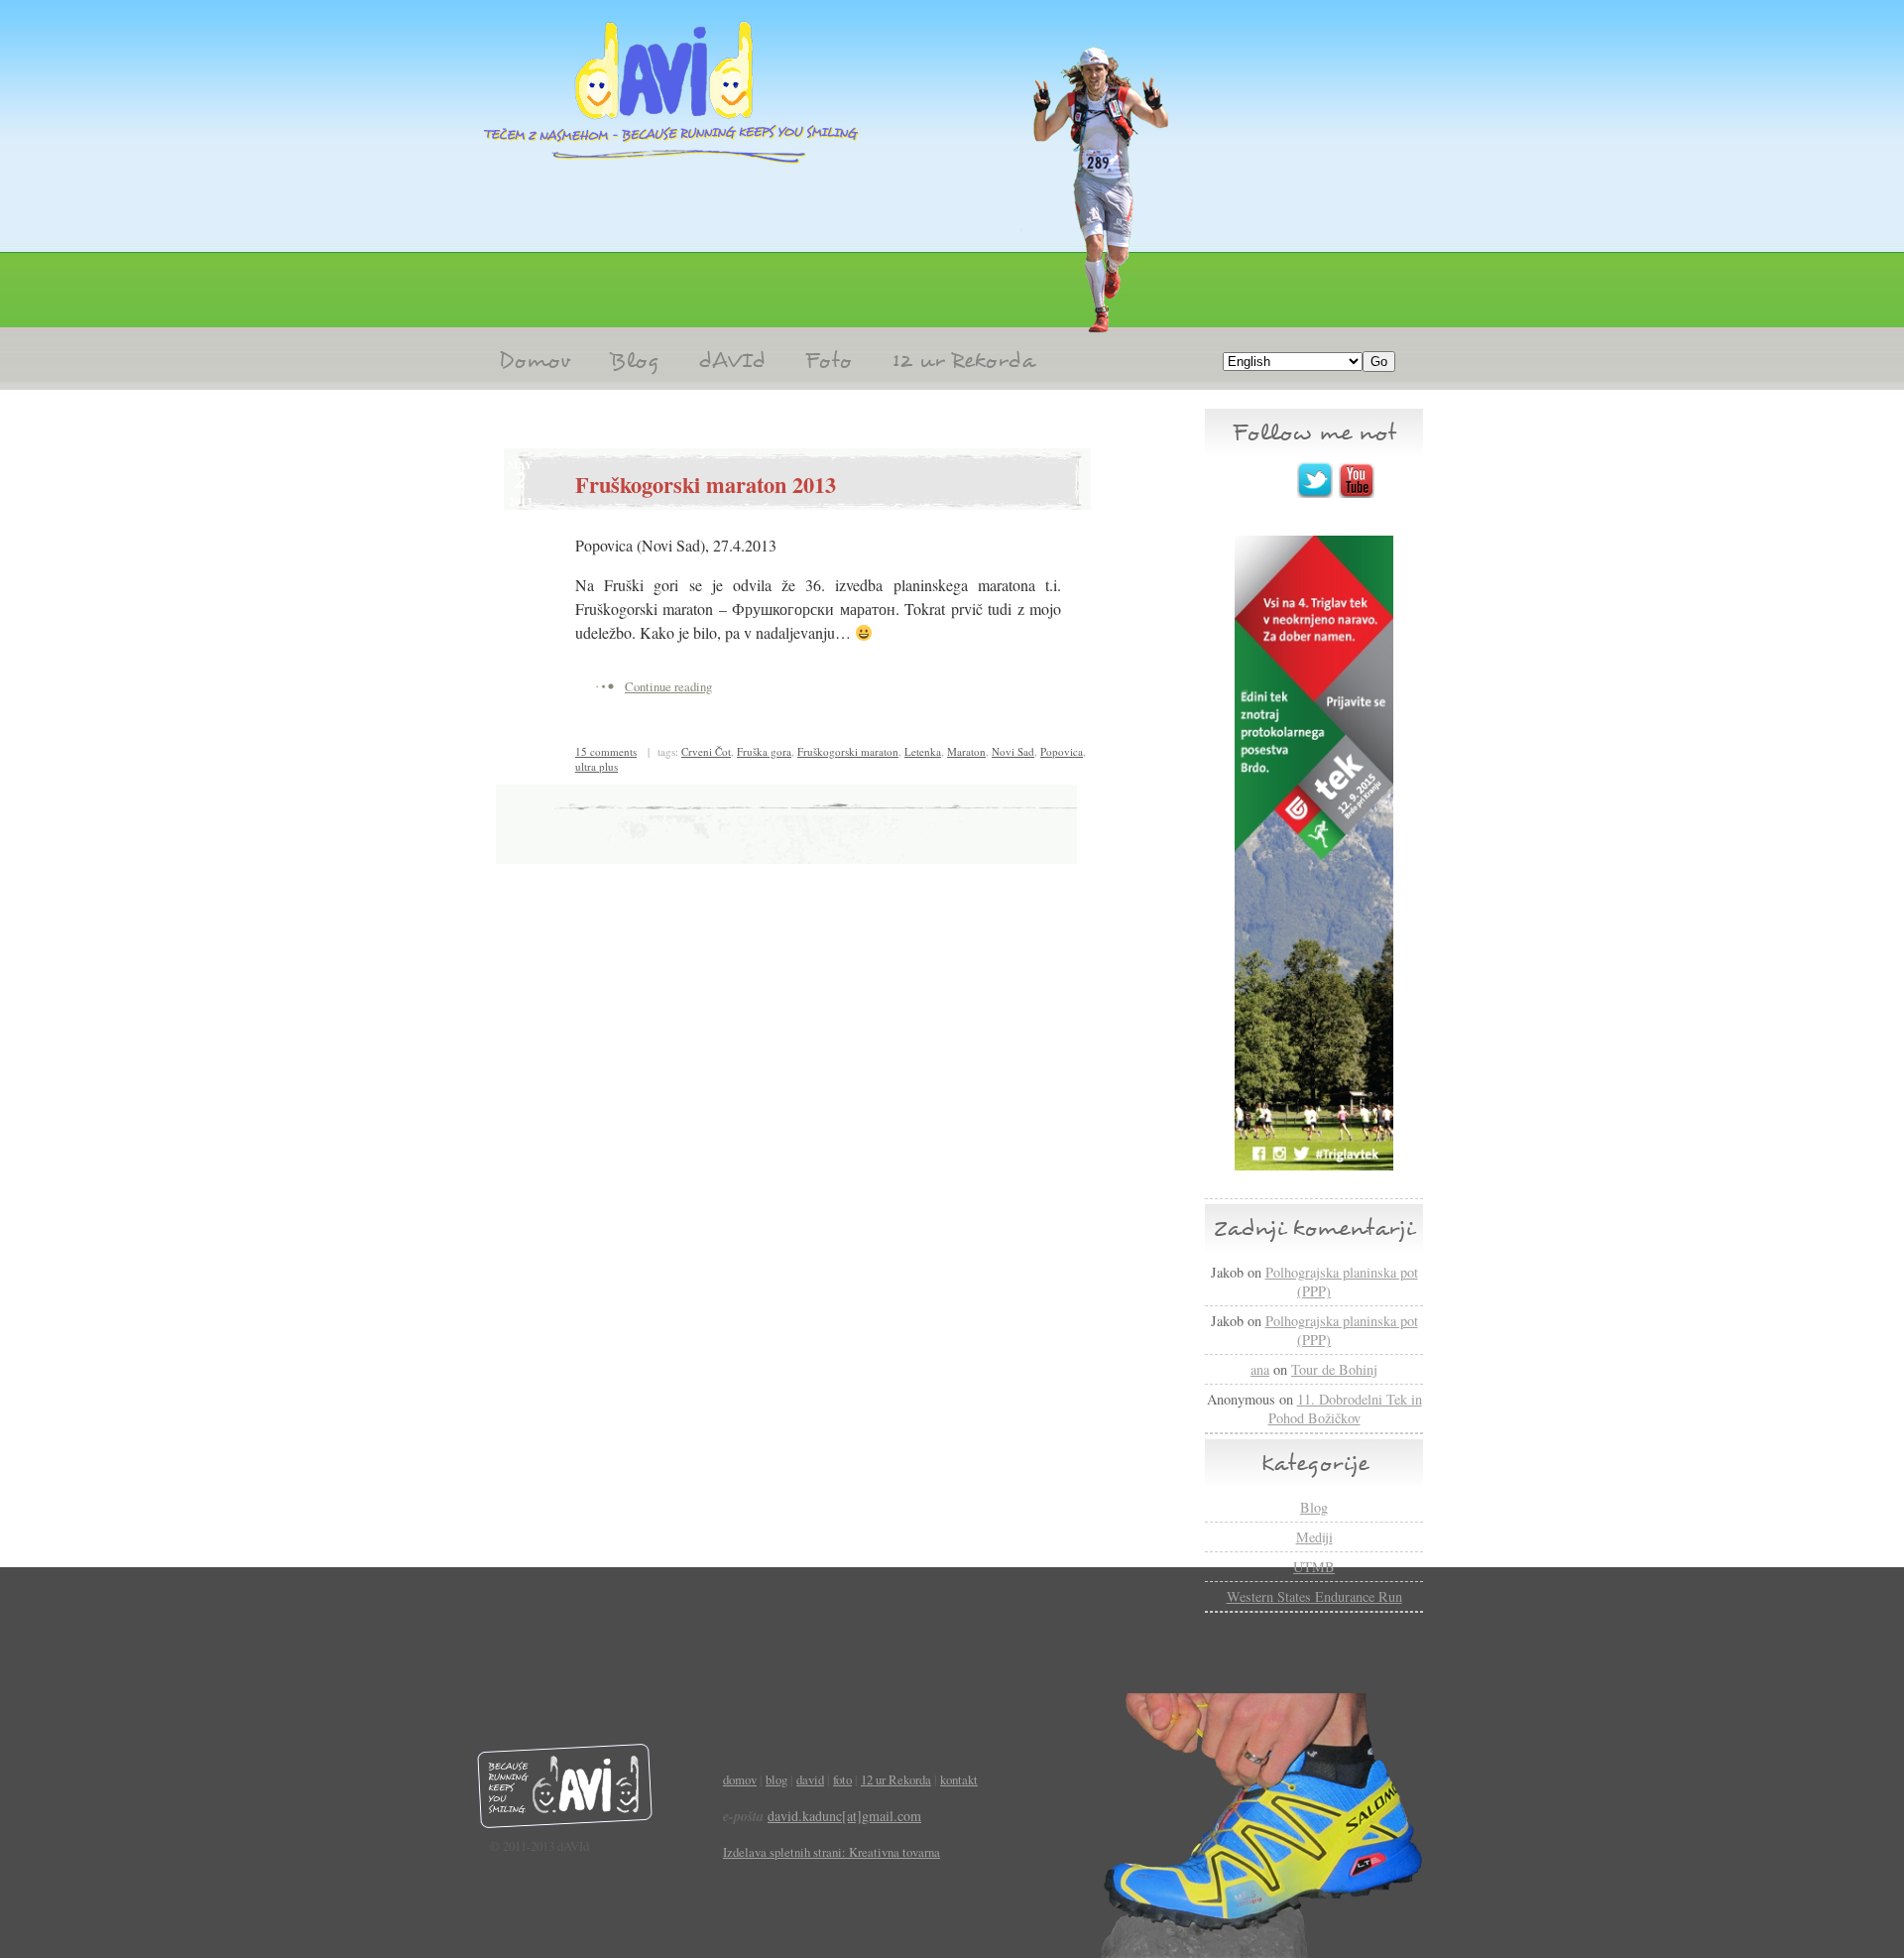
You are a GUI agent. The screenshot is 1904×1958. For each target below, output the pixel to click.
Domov (535, 361)
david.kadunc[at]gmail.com (844, 1816)
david (810, 1779)
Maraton (966, 751)
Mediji (1314, 1537)
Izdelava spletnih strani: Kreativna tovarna (832, 1852)
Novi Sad (1013, 751)
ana (1260, 1369)
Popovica (1062, 751)
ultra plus (596, 766)
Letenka (923, 751)
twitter (1315, 480)
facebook (1273, 480)
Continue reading (668, 686)
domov (740, 1779)
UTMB (1314, 1567)
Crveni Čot (706, 751)
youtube (1357, 480)
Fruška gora (764, 751)
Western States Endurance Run (1314, 1596)
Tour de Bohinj (1334, 1369)
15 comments (606, 751)
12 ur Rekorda (963, 361)
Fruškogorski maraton (848, 751)
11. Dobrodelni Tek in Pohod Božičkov (1345, 1408)
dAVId (732, 361)
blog (776, 1779)
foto (842, 1779)
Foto (829, 361)
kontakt (959, 1779)
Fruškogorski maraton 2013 (706, 485)
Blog (634, 361)
